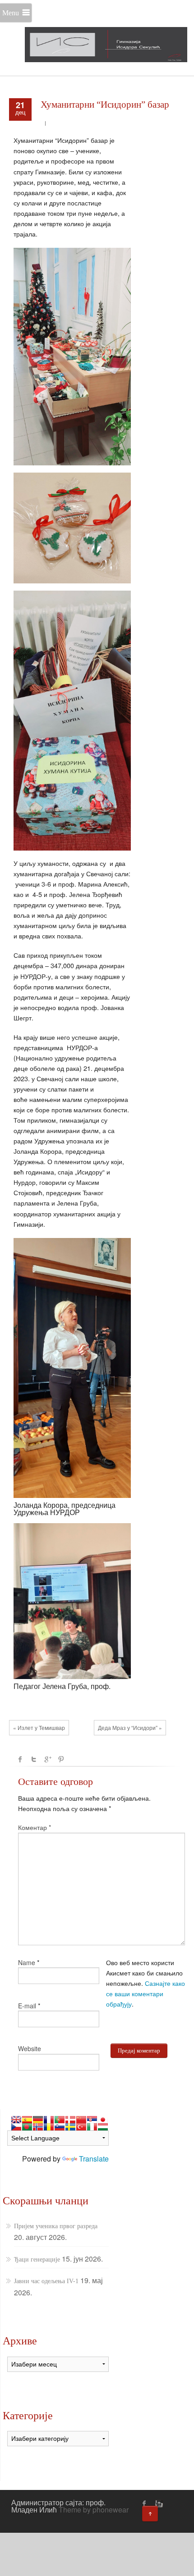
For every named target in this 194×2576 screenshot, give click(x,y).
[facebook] (144, 2503)
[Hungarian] (103, 2127)
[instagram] (158, 2503)
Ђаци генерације (37, 2260)
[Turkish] (81, 2127)
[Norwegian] (38, 2127)
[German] (38, 2120)
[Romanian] (49, 2127)
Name (27, 1962)
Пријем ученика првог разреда (56, 2226)
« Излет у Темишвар (39, 1727)
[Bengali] (27, 2127)
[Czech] (16, 2127)
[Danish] (70, 2120)
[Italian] (92, 2127)
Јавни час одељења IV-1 (46, 2281)
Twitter (34, 1759)
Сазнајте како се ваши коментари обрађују (145, 1993)
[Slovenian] (60, 2127)
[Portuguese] (60, 2120)
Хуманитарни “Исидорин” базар (105, 105)
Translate (94, 2159)
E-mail (27, 2006)
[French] (49, 2120)
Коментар (35, 1827)
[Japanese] (103, 2120)
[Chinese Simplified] (81, 2120)
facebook (20, 1759)
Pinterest (61, 1759)
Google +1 (47, 1759)
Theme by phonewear (94, 2510)
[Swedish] (70, 2127)
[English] (16, 2120)
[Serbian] (92, 2120)
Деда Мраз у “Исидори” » (130, 1727)
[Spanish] (27, 2120)
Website (30, 2048)
